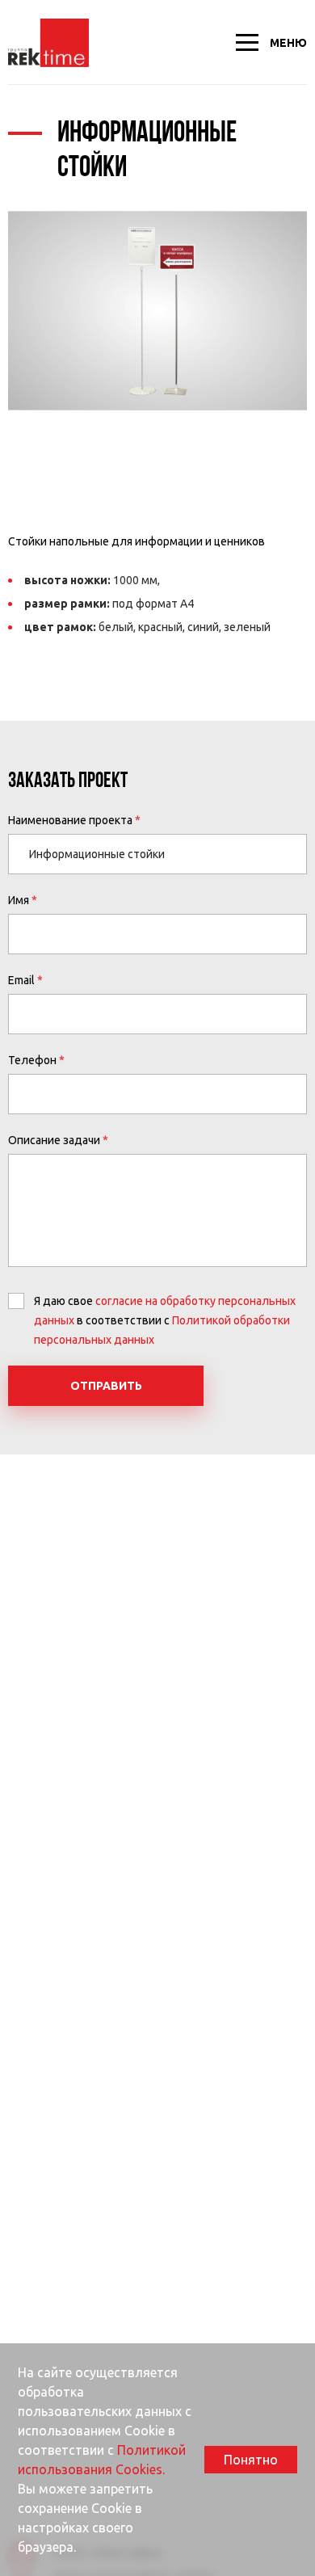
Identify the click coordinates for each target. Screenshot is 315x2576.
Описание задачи (54, 1140)
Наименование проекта (70, 820)
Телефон (32, 1060)
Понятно (251, 2460)
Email (21, 980)
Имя (19, 900)
